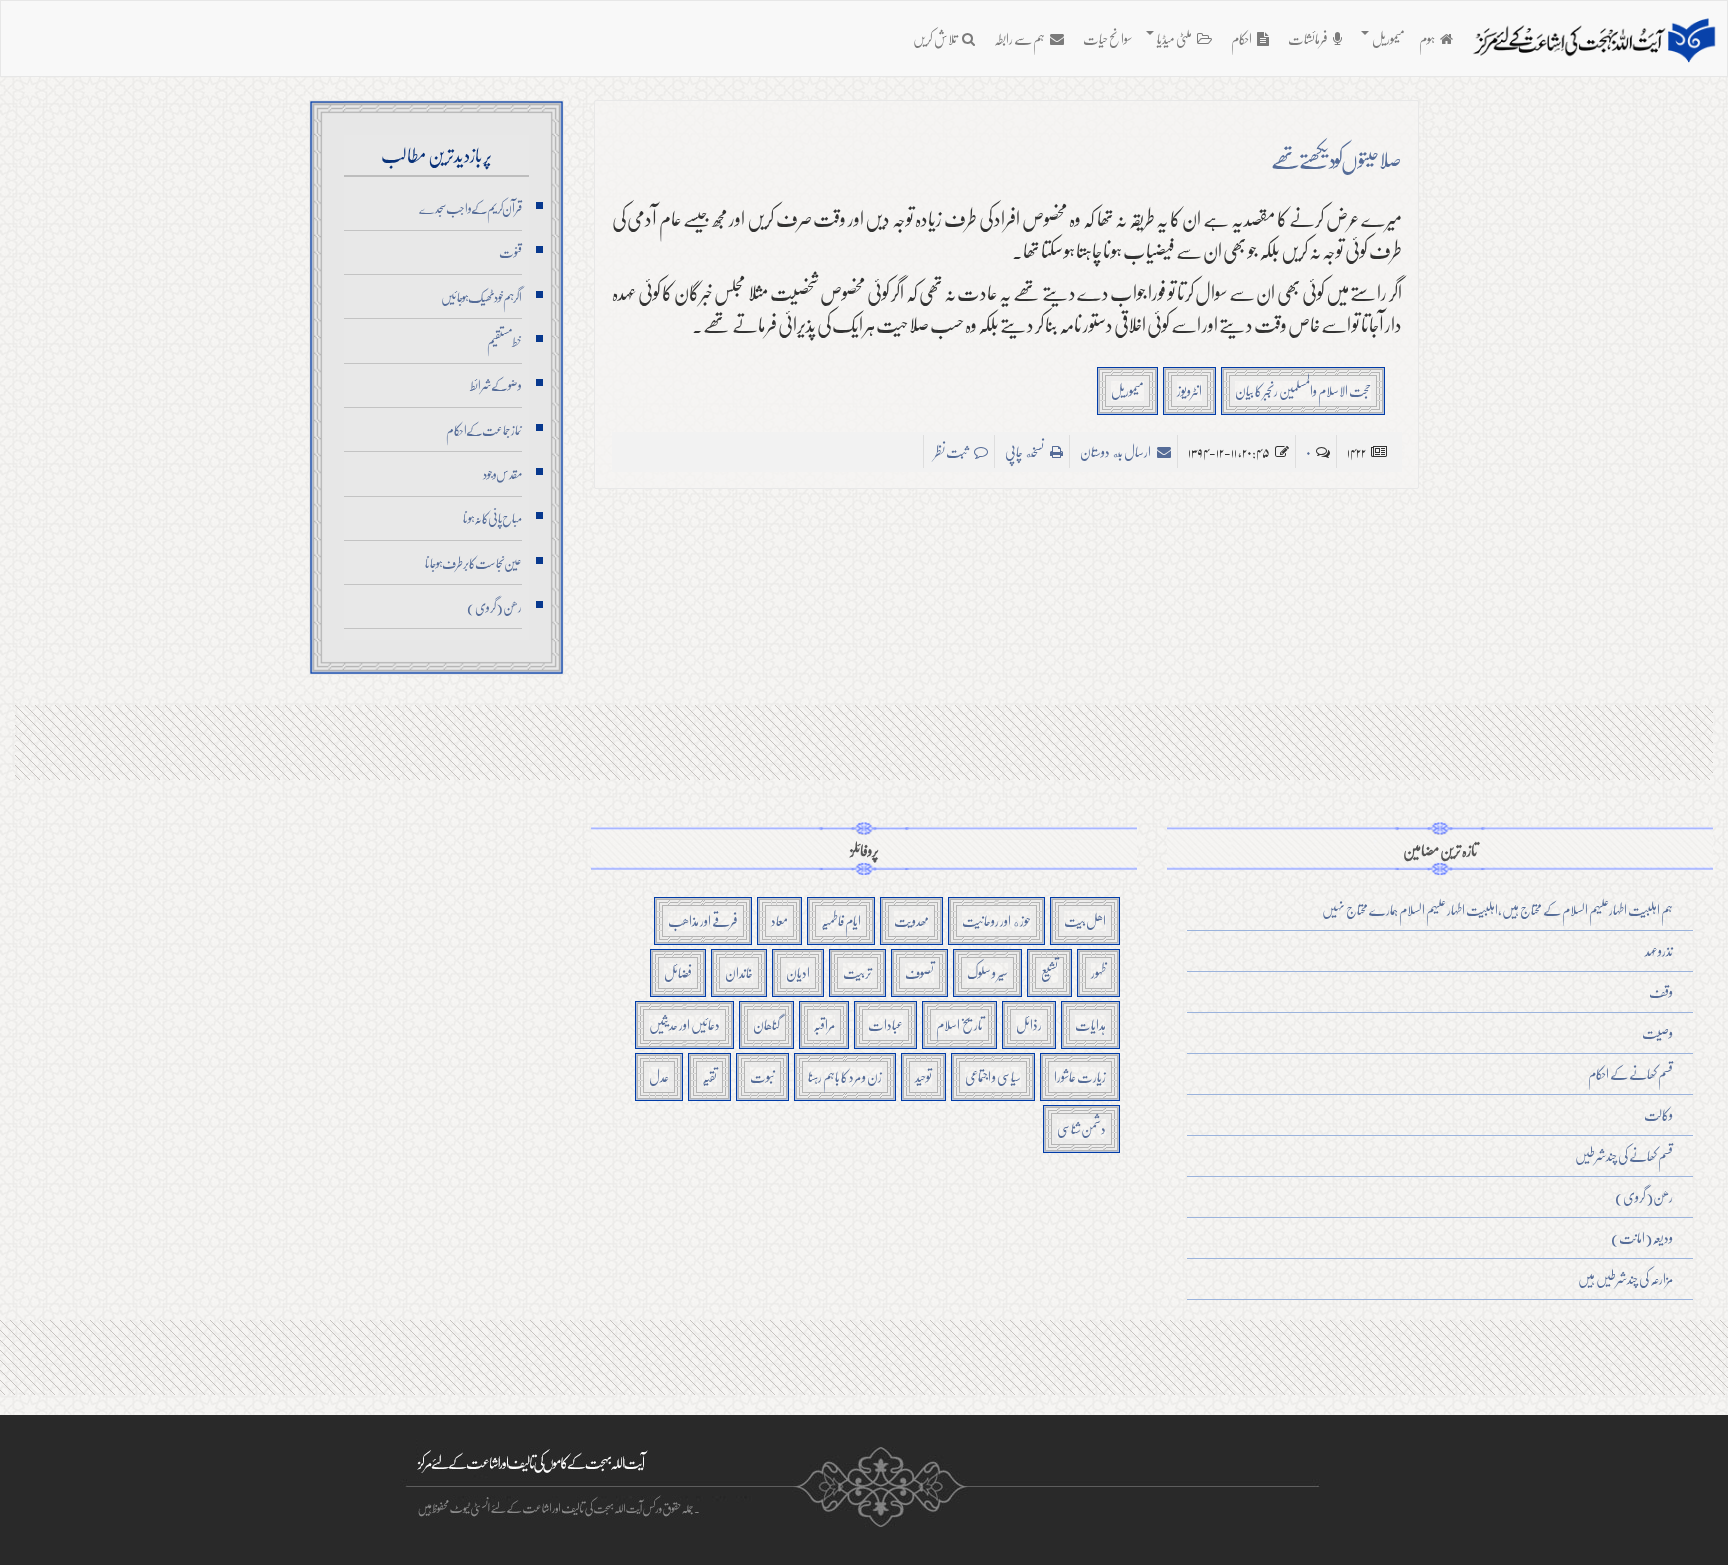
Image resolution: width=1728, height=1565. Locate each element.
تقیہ (709, 1076)
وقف (1661, 991)
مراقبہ (824, 1024)
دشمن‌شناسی (1081, 1128)
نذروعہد (1659, 950)
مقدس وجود (502, 474)
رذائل (1029, 1024)
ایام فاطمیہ (841, 920)
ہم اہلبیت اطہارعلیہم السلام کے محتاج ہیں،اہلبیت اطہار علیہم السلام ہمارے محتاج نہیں (1497, 909)
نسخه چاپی (1025, 451)
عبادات (885, 1024)
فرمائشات (1308, 38)
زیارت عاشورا (1080, 1076)
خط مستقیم (504, 341)
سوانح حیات (1107, 38)
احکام (1241, 38)
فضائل (678, 972)
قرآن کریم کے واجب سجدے (470, 208)
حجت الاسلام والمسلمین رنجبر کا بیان (1303, 390)
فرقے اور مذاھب (703, 920)
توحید (923, 1076)
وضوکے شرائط (496, 385)
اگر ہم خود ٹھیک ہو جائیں (481, 297)
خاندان (739, 972)
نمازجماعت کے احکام (484, 430)
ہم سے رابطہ (1019, 38)
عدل (659, 1076)
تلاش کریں (935, 38)
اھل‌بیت (1085, 920)
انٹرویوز (1189, 390)
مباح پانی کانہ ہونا (492, 518)
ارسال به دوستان (1116, 451)
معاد (779, 920)
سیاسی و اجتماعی (993, 1076)
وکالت (1658, 1114)
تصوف (919, 972)
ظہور (1098, 972)
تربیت (857, 972)
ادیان (798, 972)
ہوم (1427, 38)
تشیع (1049, 972)
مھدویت (911, 920)
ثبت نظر (951, 451)
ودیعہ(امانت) (1642, 1237)
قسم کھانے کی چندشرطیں (1624, 1155)
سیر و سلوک (987, 972)
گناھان (766, 1024)
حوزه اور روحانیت (996, 920)
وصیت (1657, 1032)
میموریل (1388, 38)
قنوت (510, 252)
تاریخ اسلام (959, 1024)
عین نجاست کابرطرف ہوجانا (473, 563)
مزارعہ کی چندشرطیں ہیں (1625, 1278)
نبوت (762, 1076)
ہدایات (1090, 1024)
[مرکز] (1594, 41)
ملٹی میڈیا (1174, 38)
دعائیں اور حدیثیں (684, 1024)
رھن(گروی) (494, 607)
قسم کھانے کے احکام (1630, 1073)
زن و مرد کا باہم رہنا (845, 1076)
